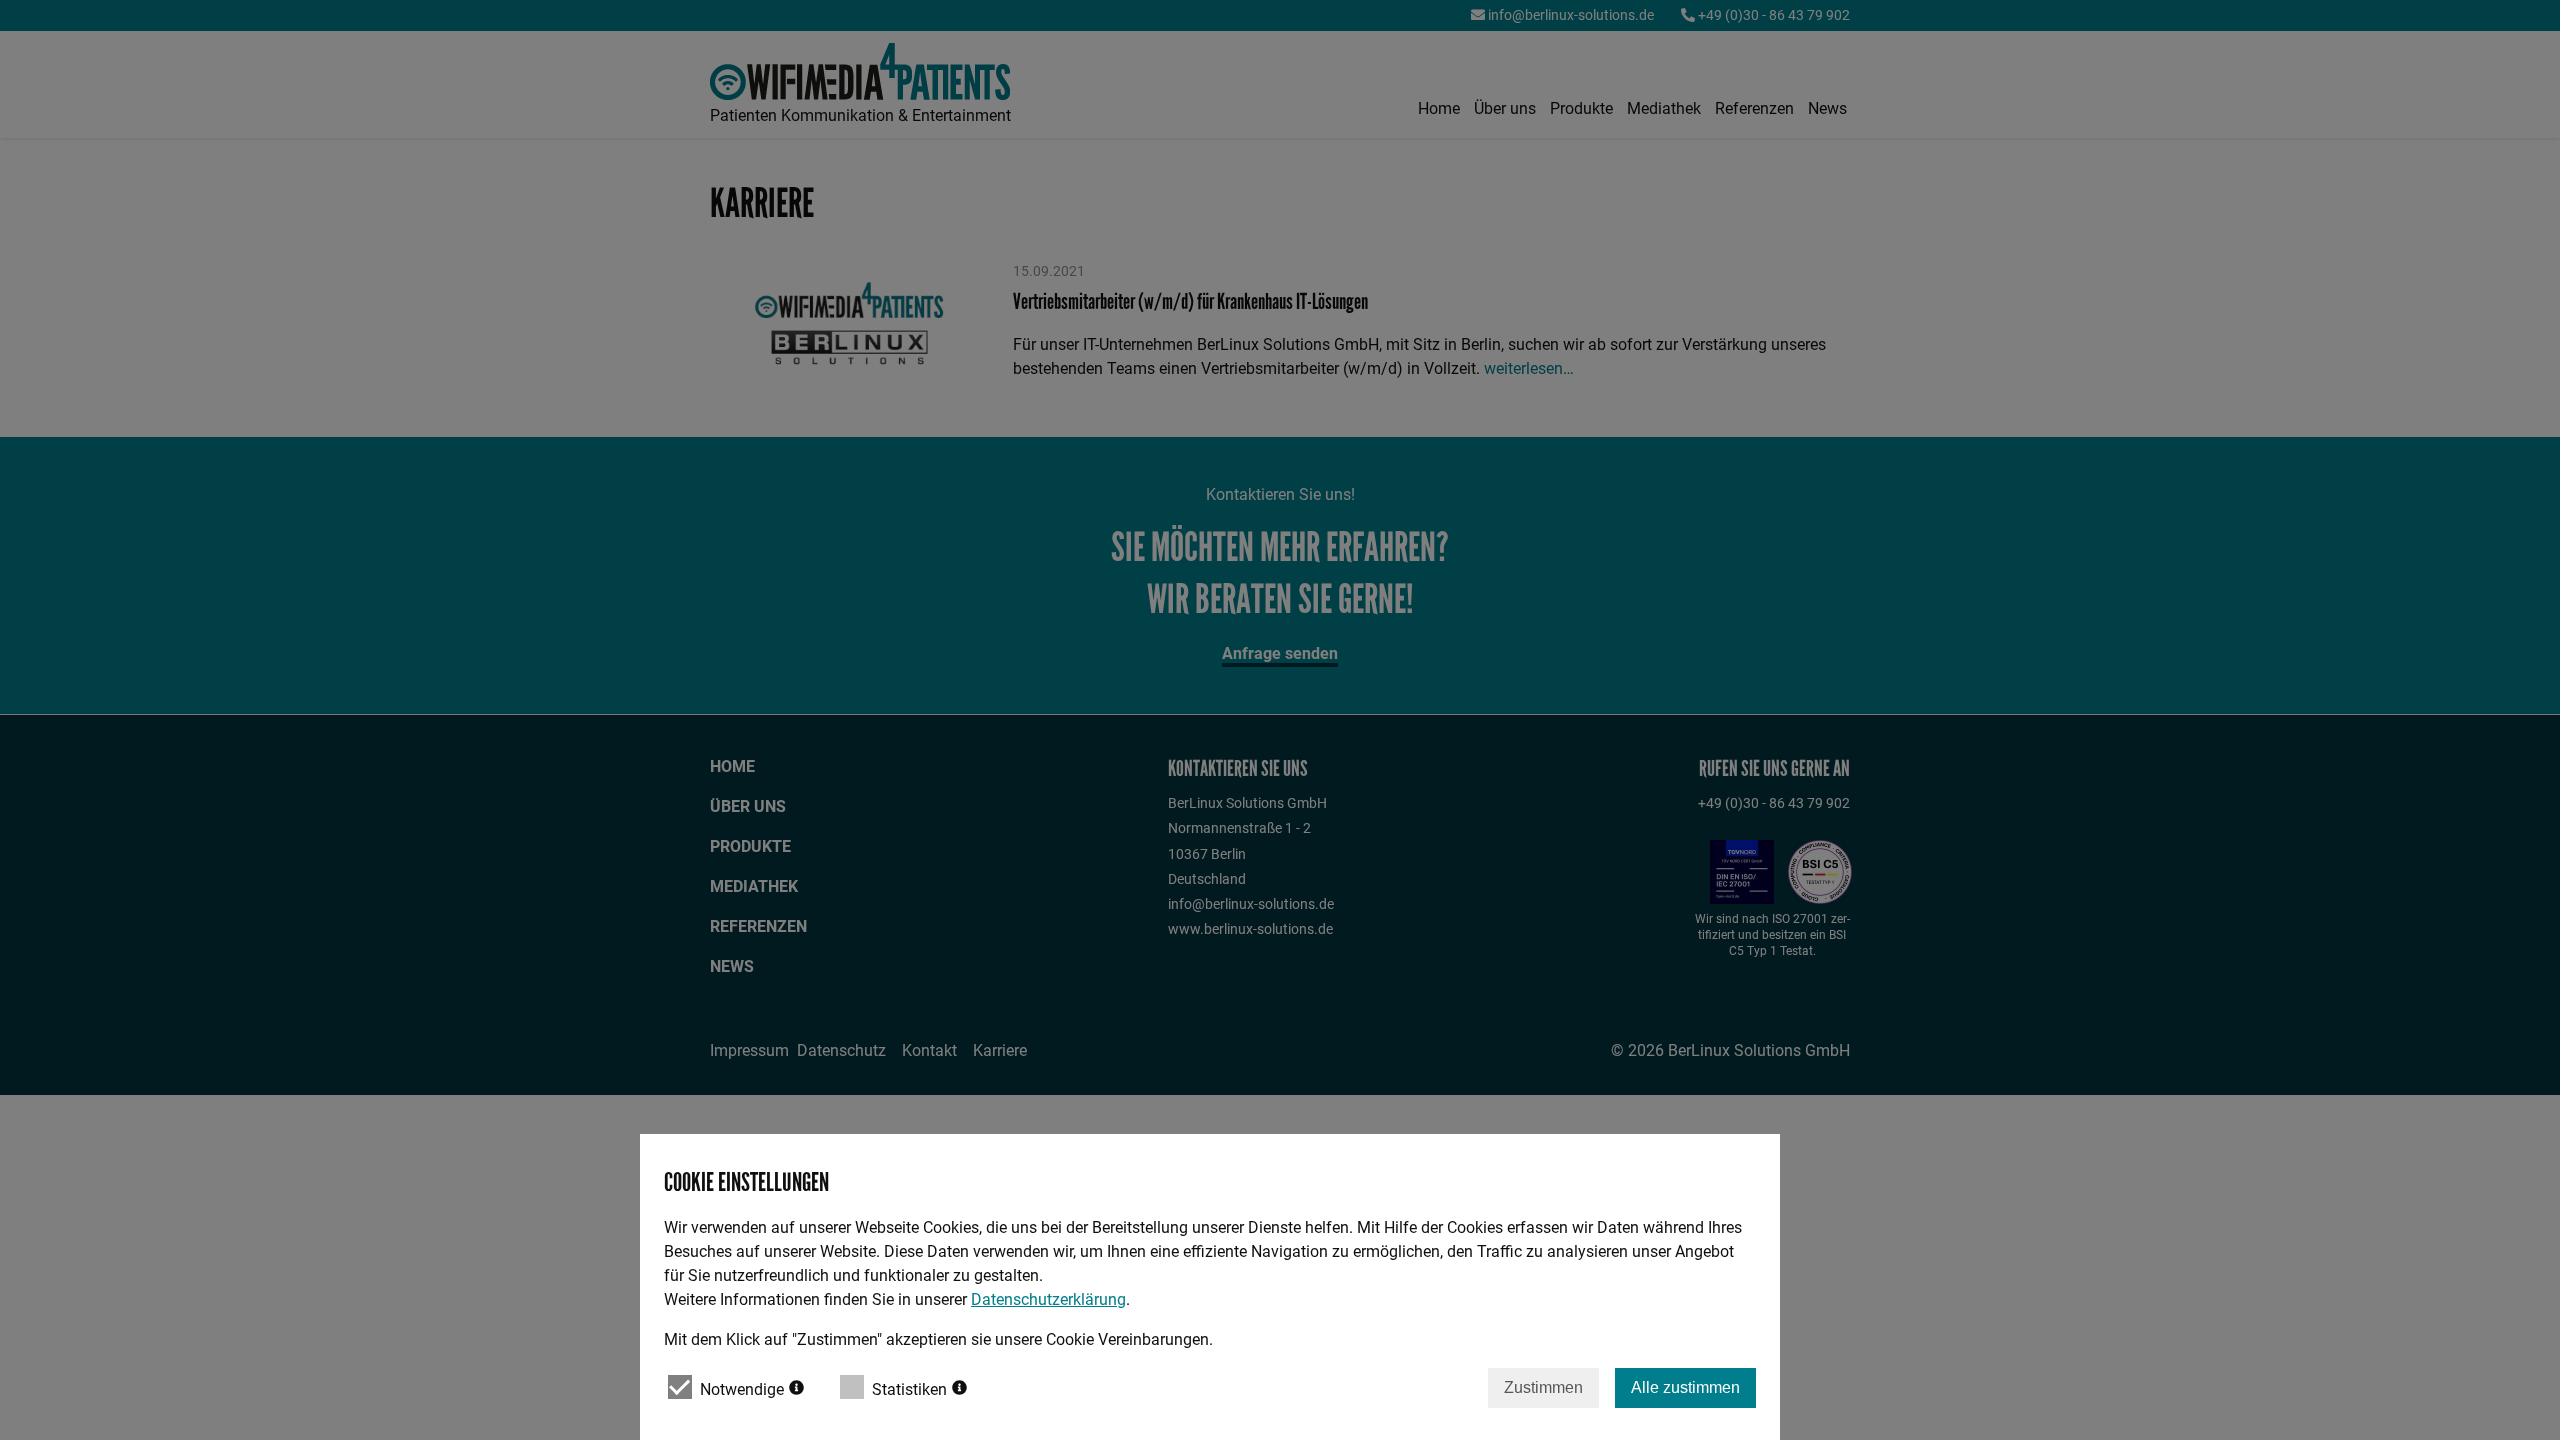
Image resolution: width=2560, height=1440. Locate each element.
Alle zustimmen (1685, 1387)
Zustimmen (1543, 1387)
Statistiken (909, 1389)
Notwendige (742, 1389)
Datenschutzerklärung (1048, 1299)
